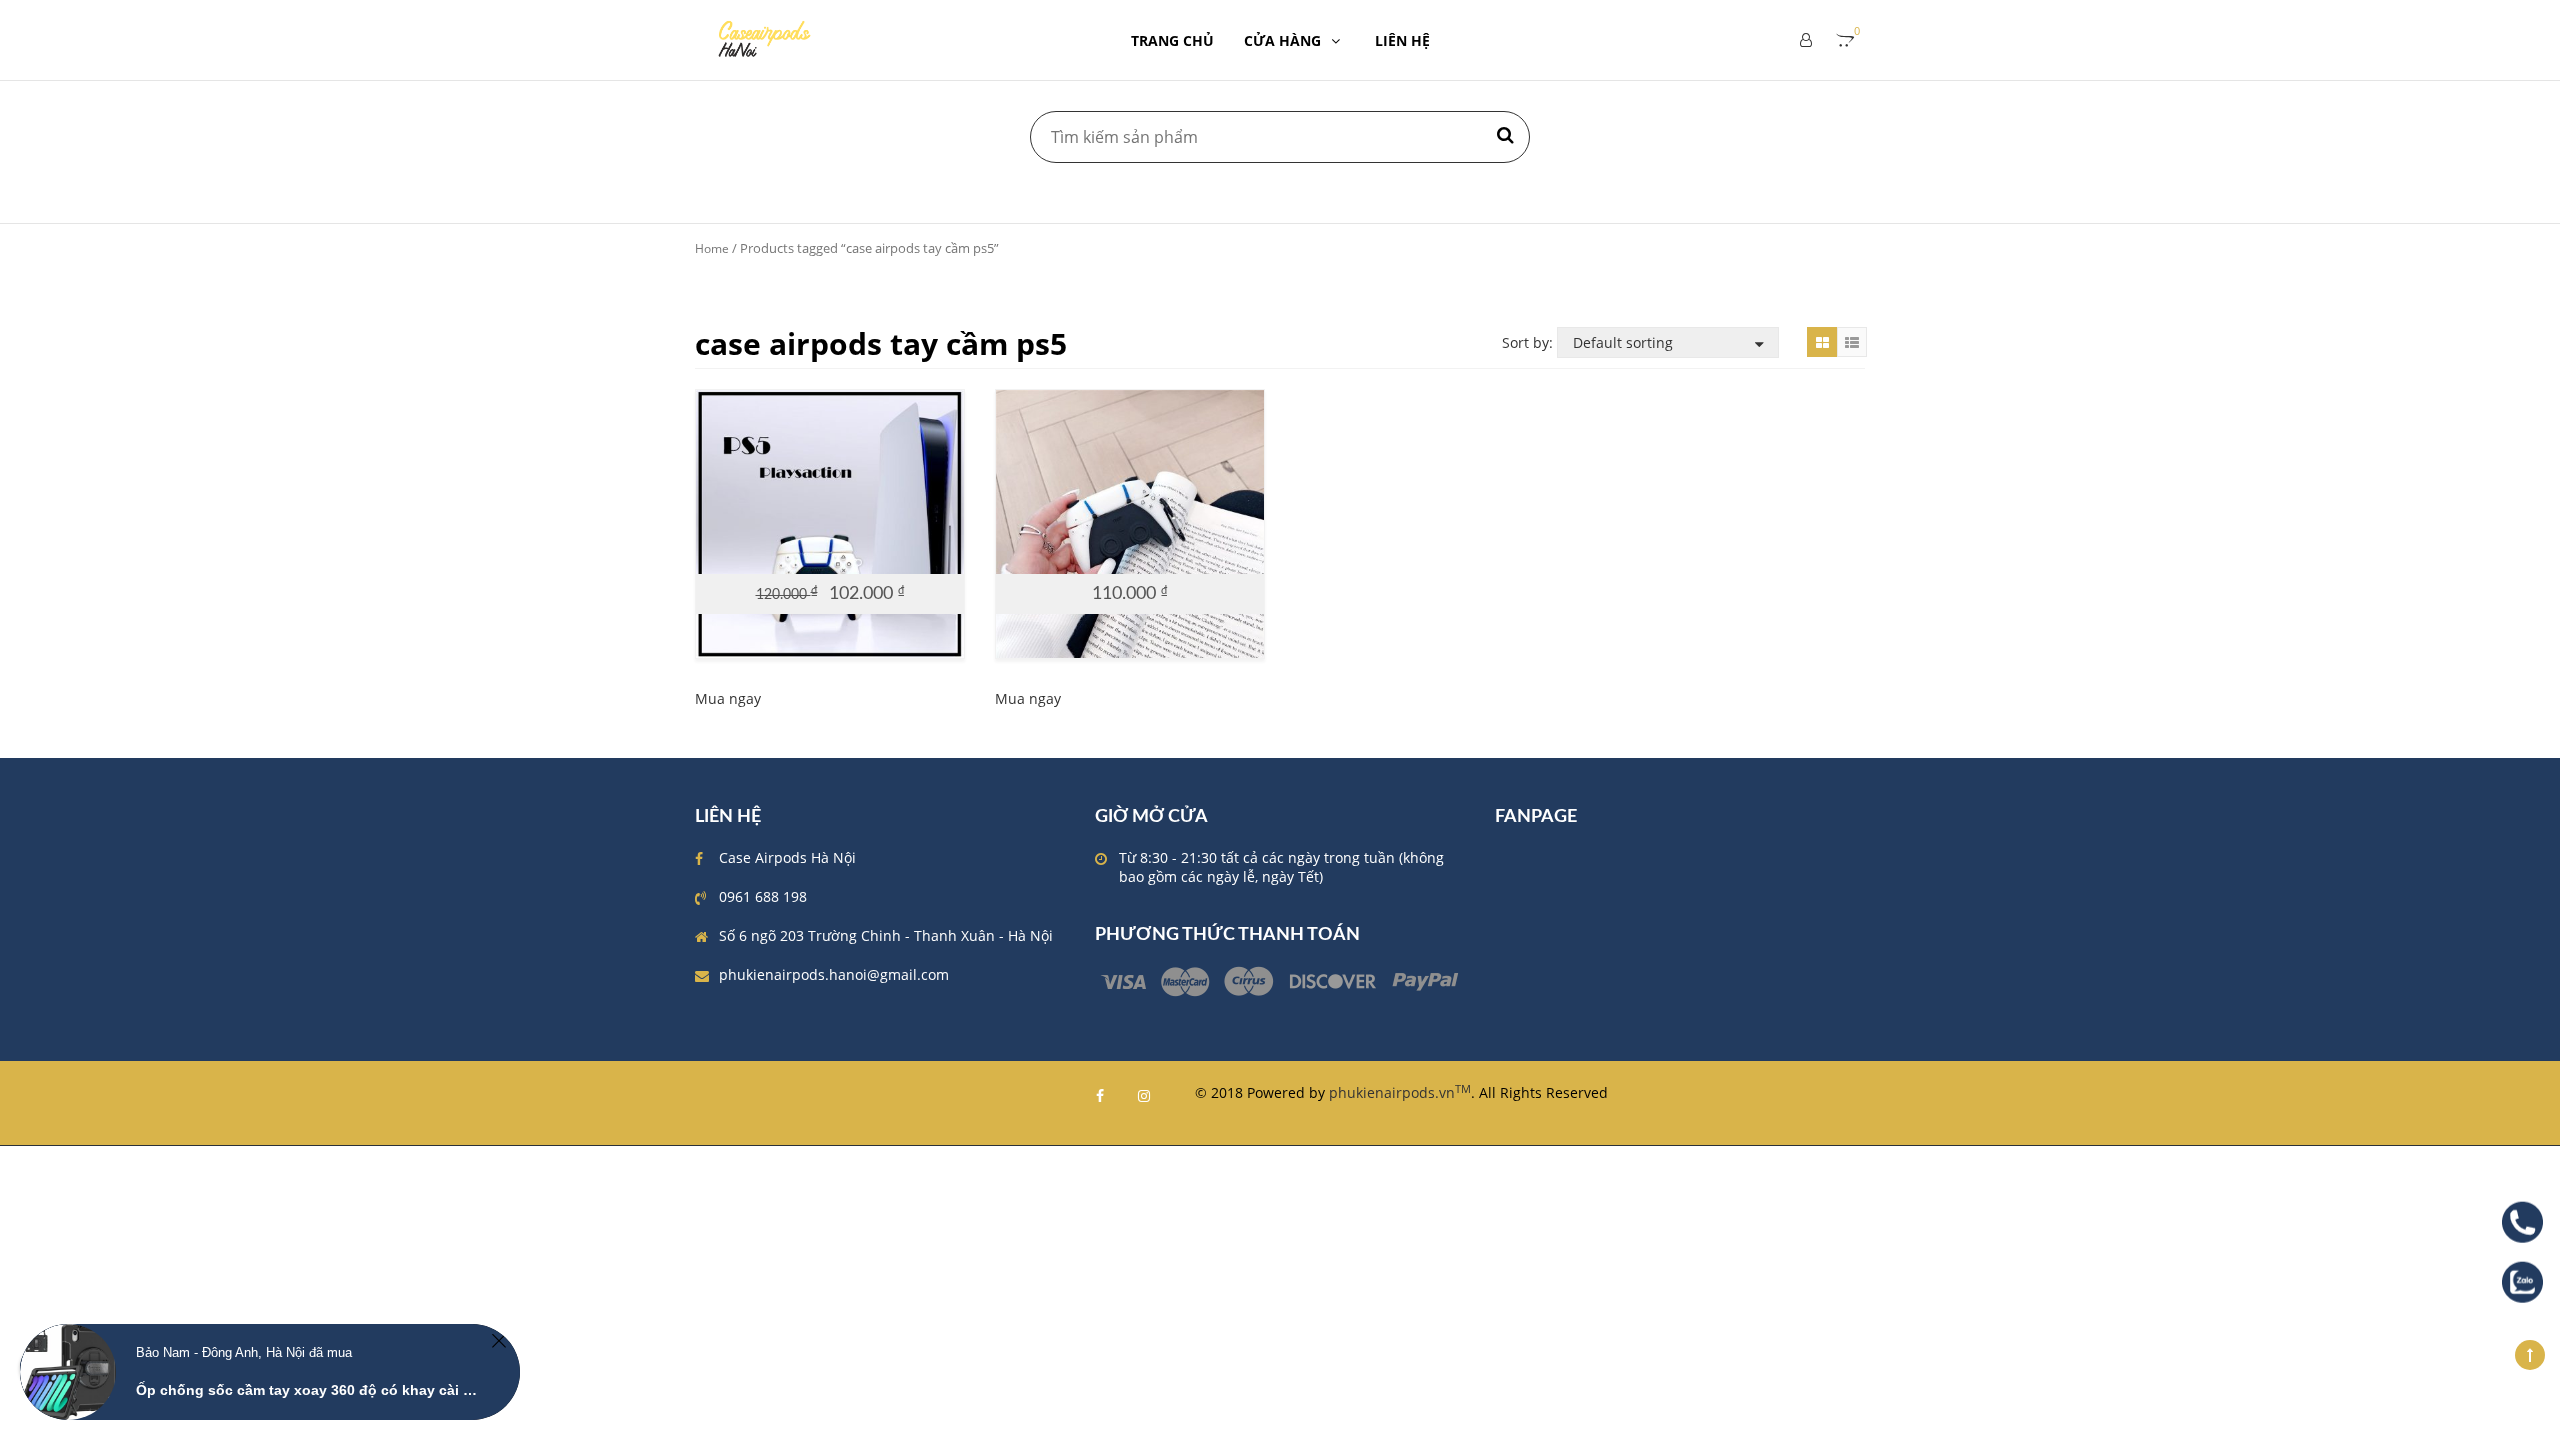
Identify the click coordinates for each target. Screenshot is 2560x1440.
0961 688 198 (763, 896)
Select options (820, 555)
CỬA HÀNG (1282, 40)
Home (712, 248)
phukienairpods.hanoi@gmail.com (834, 974)
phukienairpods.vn (1400, 1092)
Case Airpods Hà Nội (787, 857)
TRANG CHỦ (1172, 40)
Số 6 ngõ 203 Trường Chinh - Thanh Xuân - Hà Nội (886, 935)
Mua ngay (728, 698)
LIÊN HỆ (1402, 40)
